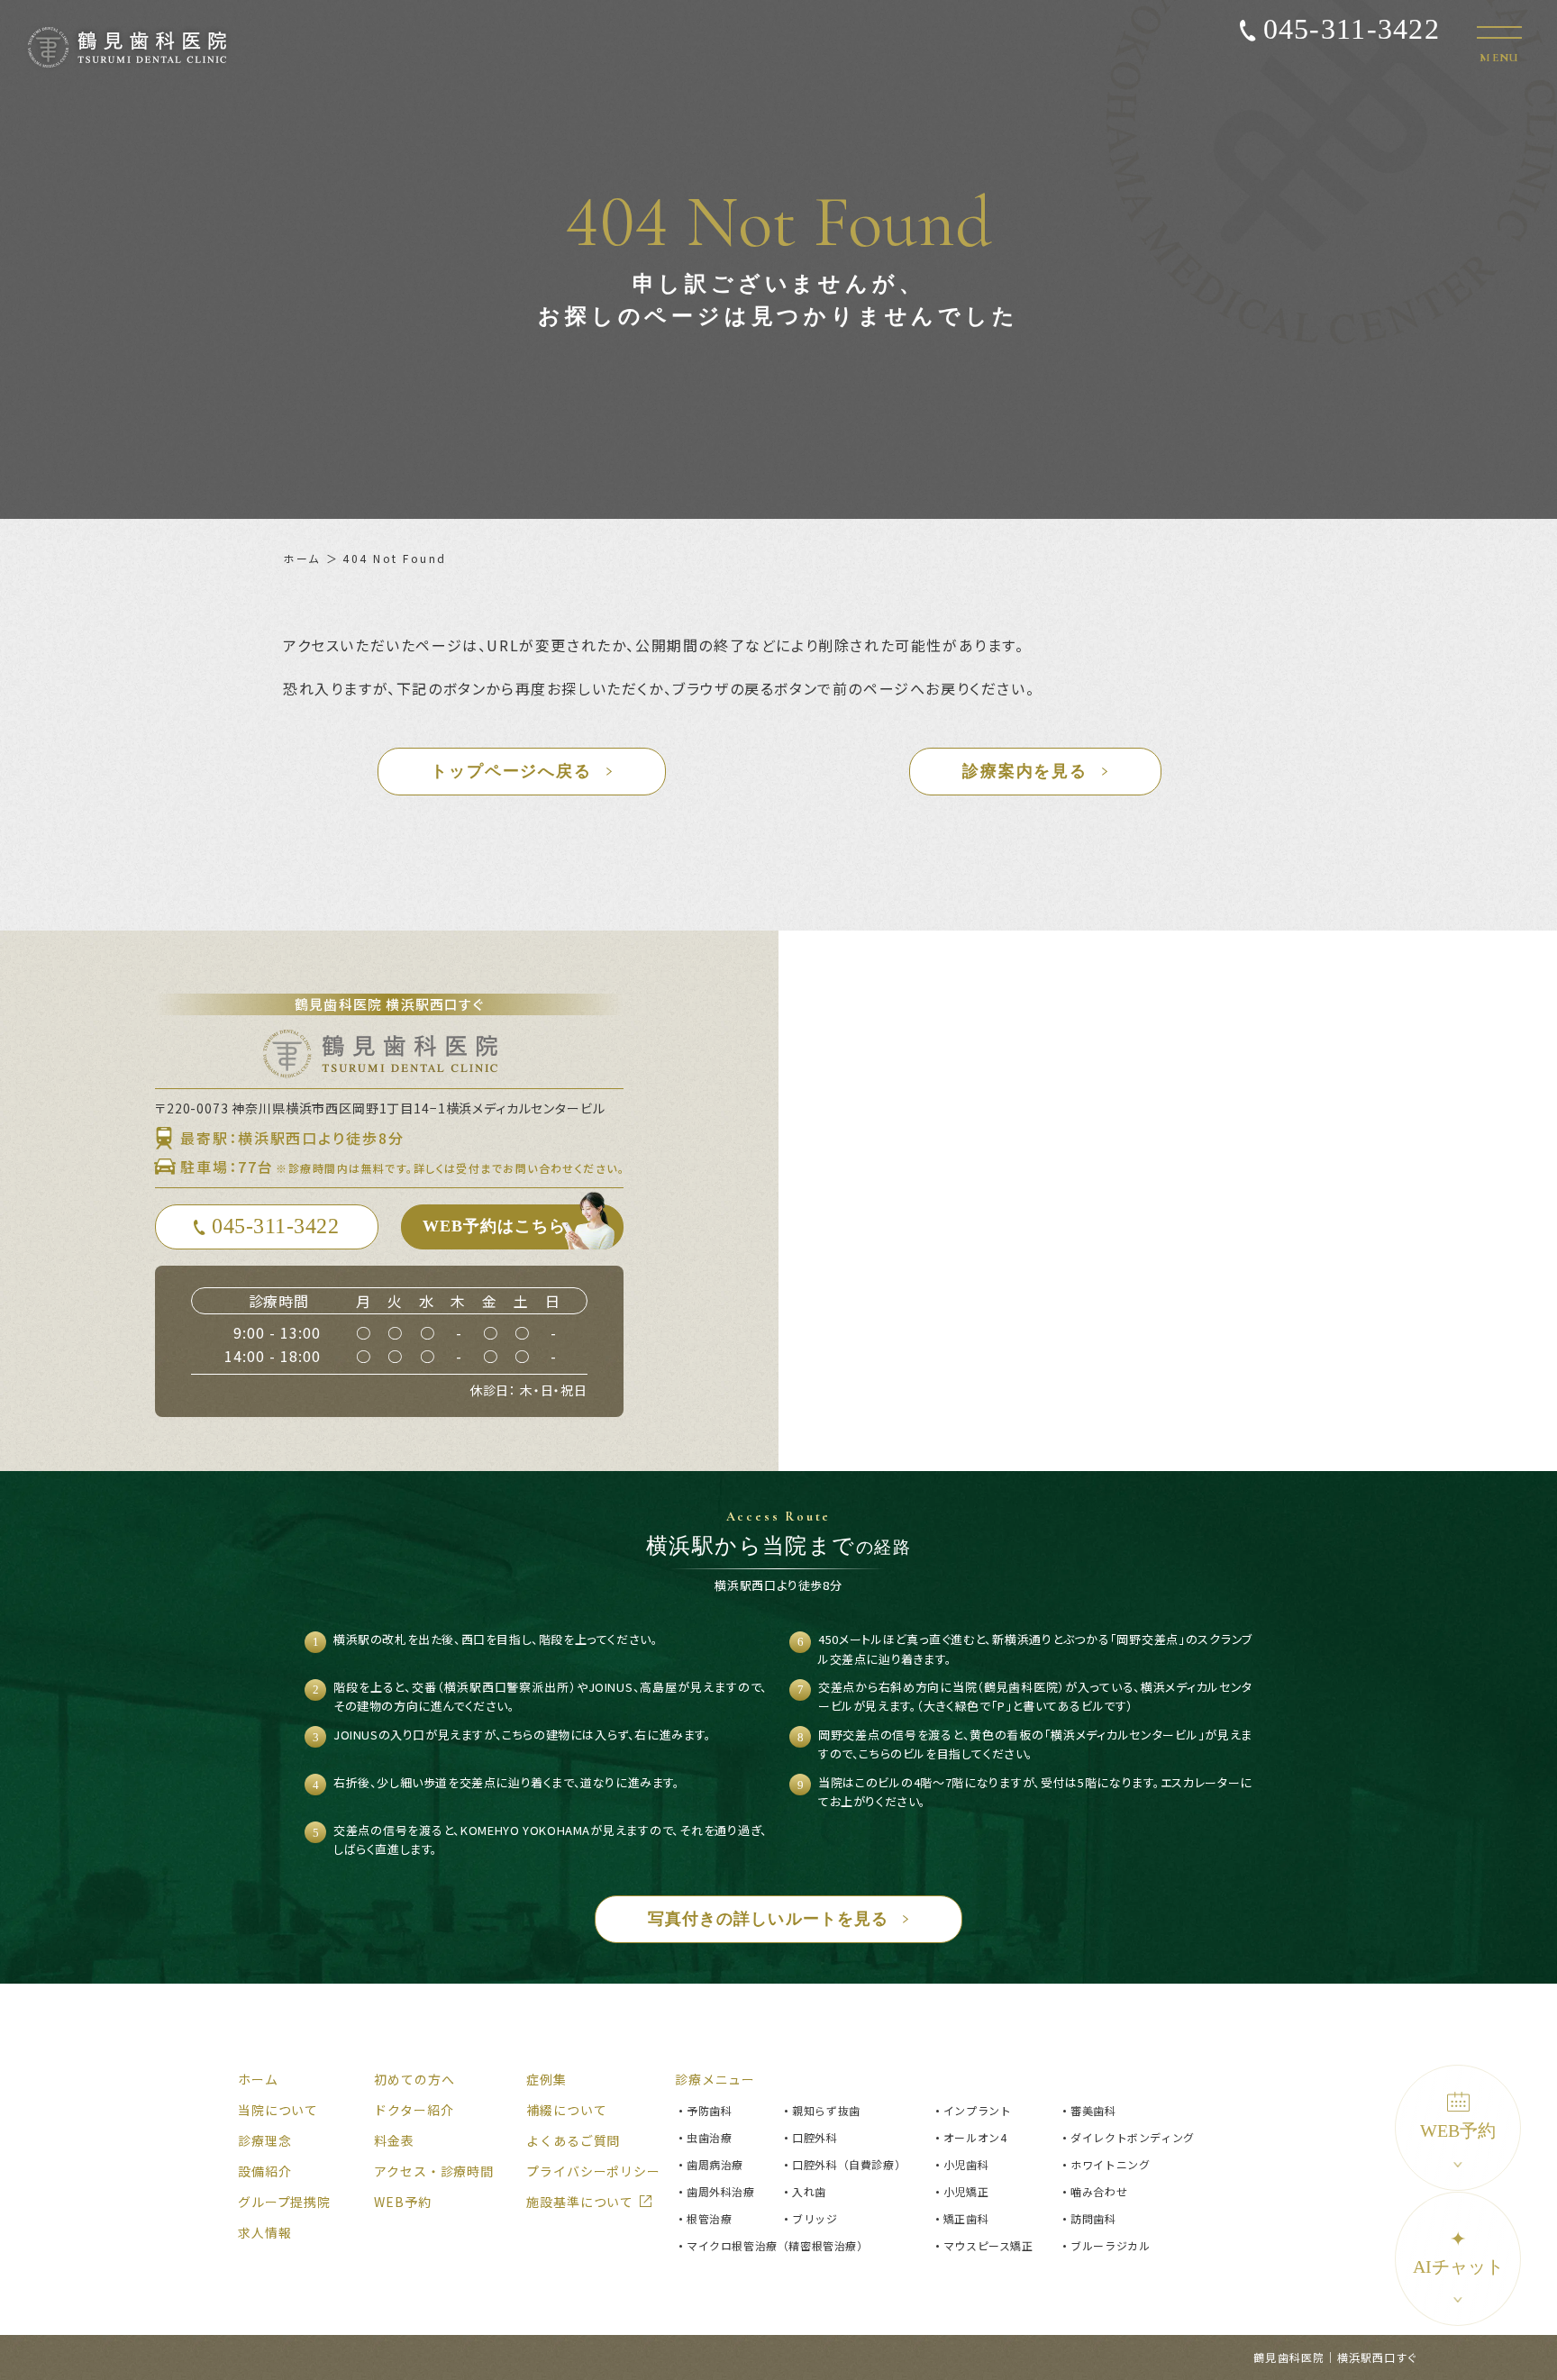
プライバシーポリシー (593, 2171)
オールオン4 (975, 2137)
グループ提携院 (284, 2202)
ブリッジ (815, 2218)
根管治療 (709, 2218)
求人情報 (264, 2232)
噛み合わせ (1099, 2191)
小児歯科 (966, 2164)
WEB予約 (1458, 2130)
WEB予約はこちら (495, 1226)
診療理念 (264, 2140)
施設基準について (580, 2202)
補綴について (566, 2110)
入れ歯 (809, 2191)
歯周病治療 (715, 2164)
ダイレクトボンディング (1133, 2137)
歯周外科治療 (721, 2191)
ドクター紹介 (414, 2110)
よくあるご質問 (573, 2140)
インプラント (978, 2110)
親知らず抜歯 (826, 2110)
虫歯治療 (709, 2137)
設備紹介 (264, 2171)
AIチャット (1458, 2252)
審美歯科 (1093, 2110)
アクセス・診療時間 (434, 2171)
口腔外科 (815, 2137)
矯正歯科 (966, 2218)
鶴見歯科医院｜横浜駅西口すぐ (1335, 2357)
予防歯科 (709, 2110)
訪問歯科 (1093, 2218)
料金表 (394, 2140)
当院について (278, 2110)
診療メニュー (715, 2079)
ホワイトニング (1110, 2164)
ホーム (302, 558)
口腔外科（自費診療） (849, 2164)
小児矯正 (966, 2191)
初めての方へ (414, 2079)
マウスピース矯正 (988, 2245)
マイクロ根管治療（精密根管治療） (778, 2245)
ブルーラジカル (1110, 2245)
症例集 (546, 2079)
